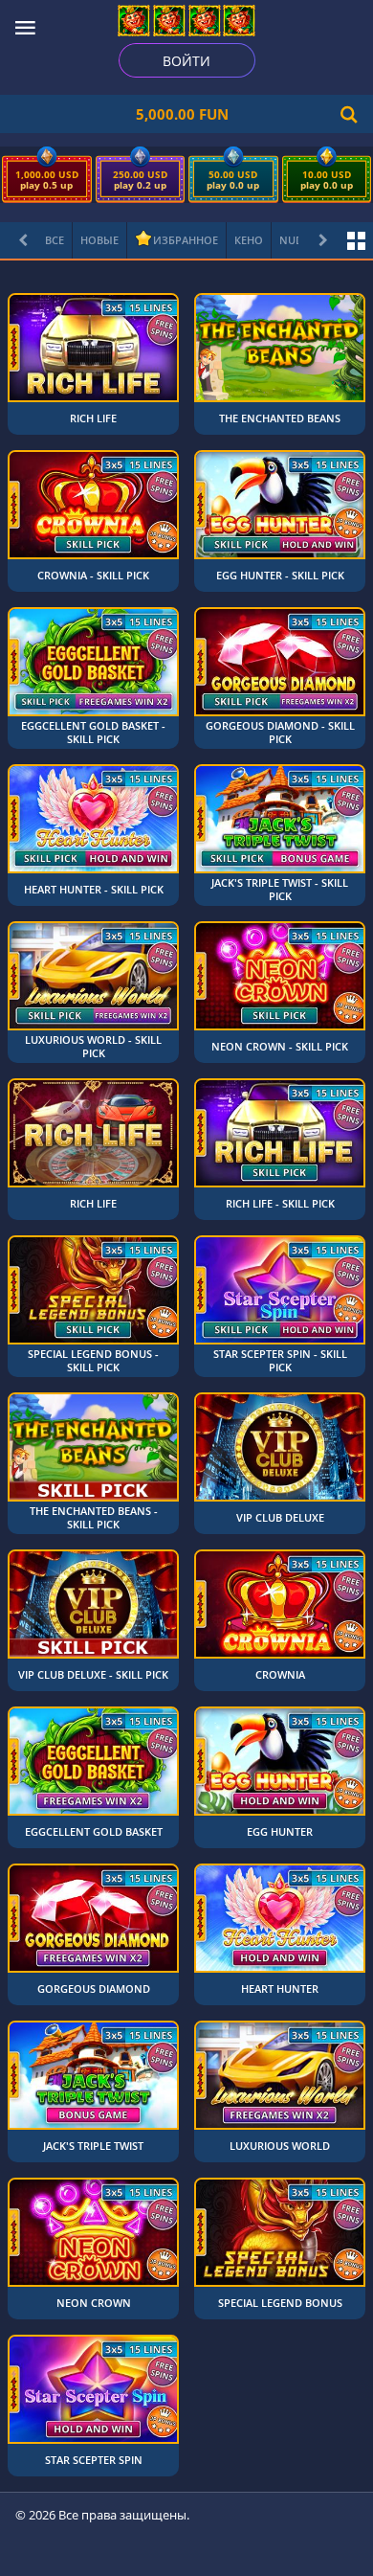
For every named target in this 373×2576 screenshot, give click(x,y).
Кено (249, 240)
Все (55, 240)
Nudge (298, 240)
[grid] (186, 1385)
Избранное (186, 240)
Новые (99, 240)
